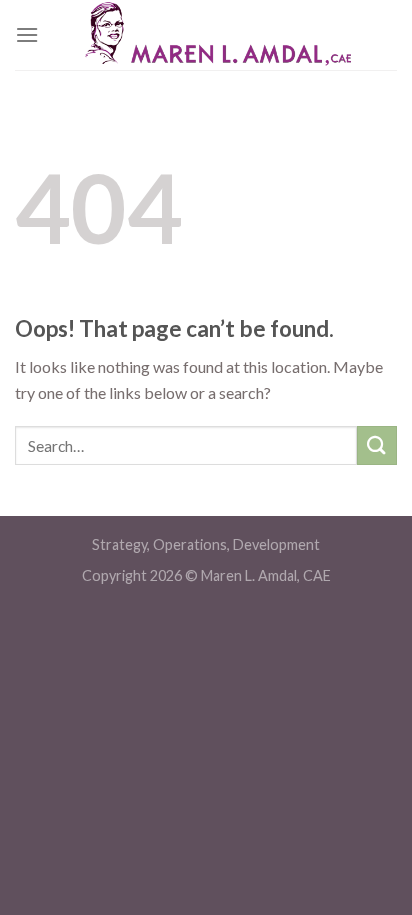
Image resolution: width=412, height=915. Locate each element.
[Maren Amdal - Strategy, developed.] (218, 35)
